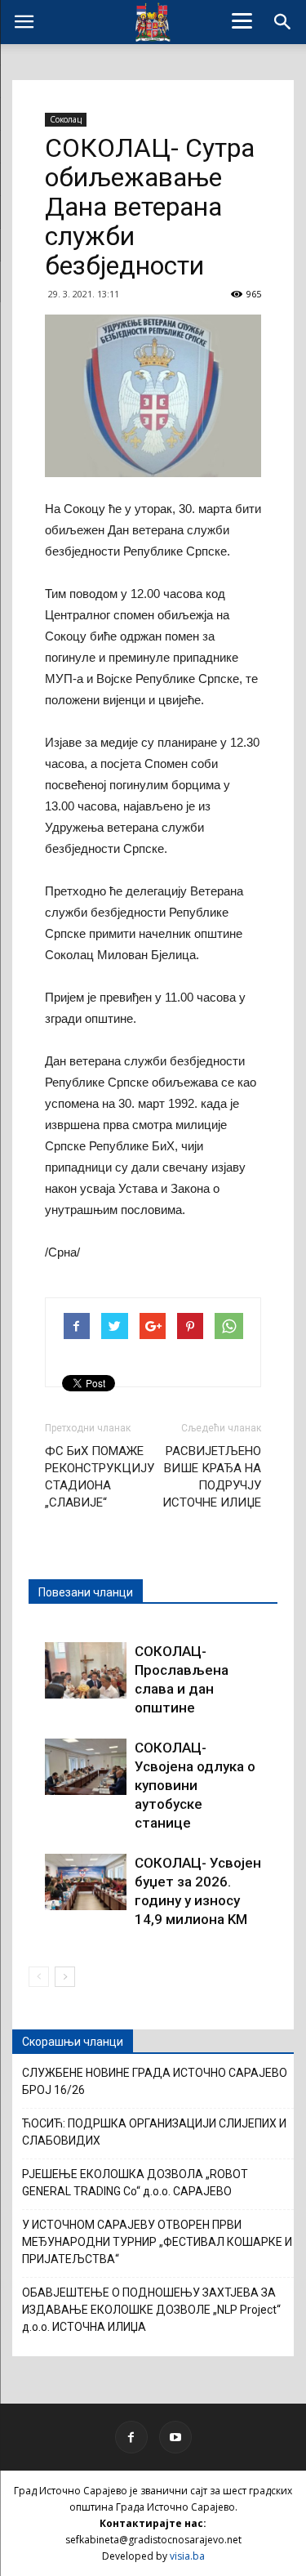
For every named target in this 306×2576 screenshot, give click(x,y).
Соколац (66, 119)
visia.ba (187, 2556)
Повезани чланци (86, 1592)
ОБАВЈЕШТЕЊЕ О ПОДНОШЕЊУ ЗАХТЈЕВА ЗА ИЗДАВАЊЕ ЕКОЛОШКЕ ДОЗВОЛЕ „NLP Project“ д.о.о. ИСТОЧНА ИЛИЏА (151, 2310)
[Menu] (242, 20)
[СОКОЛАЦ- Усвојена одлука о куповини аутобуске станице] (86, 1767)
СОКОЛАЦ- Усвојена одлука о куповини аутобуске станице (195, 1785)
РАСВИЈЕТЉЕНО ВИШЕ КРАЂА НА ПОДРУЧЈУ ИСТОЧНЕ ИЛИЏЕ (212, 1477)
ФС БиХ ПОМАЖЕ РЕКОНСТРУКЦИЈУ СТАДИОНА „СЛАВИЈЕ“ (100, 1477)
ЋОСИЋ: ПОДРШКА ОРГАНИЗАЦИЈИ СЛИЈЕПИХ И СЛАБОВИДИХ (154, 2132)
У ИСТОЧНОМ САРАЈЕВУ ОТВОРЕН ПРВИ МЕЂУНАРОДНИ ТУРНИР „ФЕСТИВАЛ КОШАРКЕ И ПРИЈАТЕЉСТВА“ (157, 2242)
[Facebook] (131, 2437)
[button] (283, 22)
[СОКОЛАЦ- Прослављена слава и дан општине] (86, 1670)
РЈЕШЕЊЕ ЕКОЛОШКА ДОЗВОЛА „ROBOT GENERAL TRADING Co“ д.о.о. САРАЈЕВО (135, 2183)
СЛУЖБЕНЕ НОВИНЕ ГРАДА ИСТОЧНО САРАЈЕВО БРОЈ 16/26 (155, 2081)
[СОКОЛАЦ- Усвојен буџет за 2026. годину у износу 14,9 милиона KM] (86, 1882)
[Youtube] (175, 2437)
